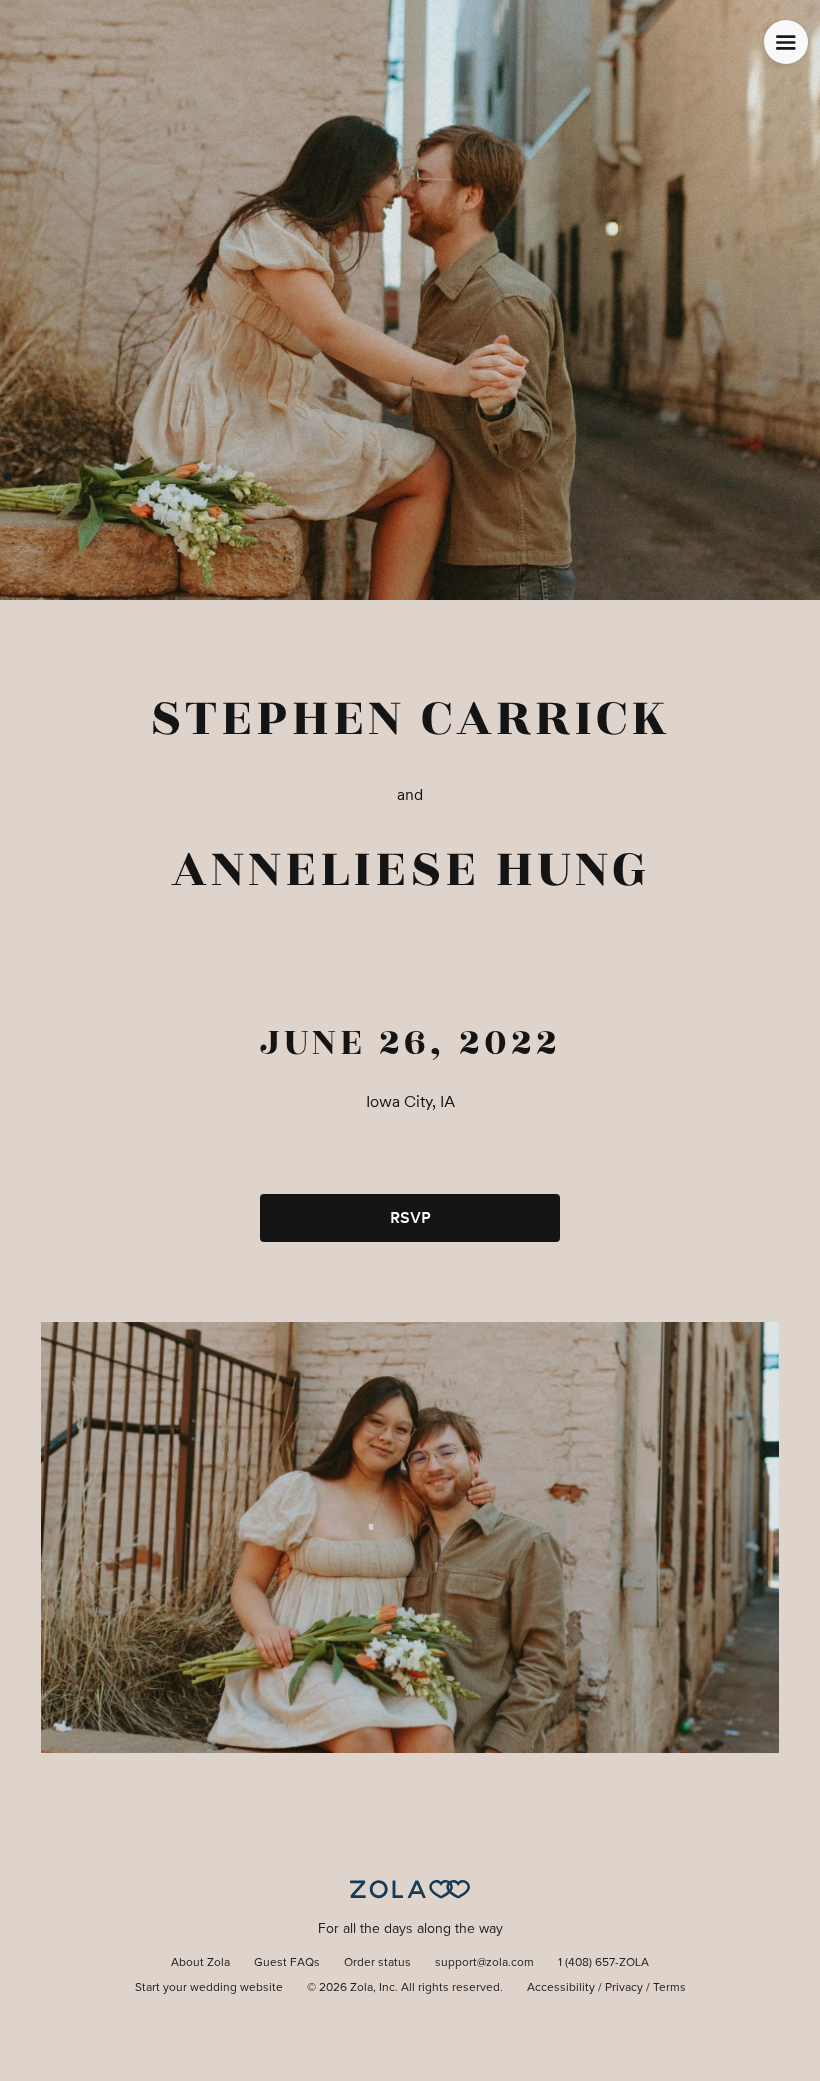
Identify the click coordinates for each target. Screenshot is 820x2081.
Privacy (624, 1988)
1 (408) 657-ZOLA (603, 1963)
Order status (377, 1963)
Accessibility (561, 1988)
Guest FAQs (287, 1963)
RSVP (410, 1217)
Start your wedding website (209, 1988)
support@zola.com (484, 1963)
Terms (669, 1988)
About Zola (200, 1963)
